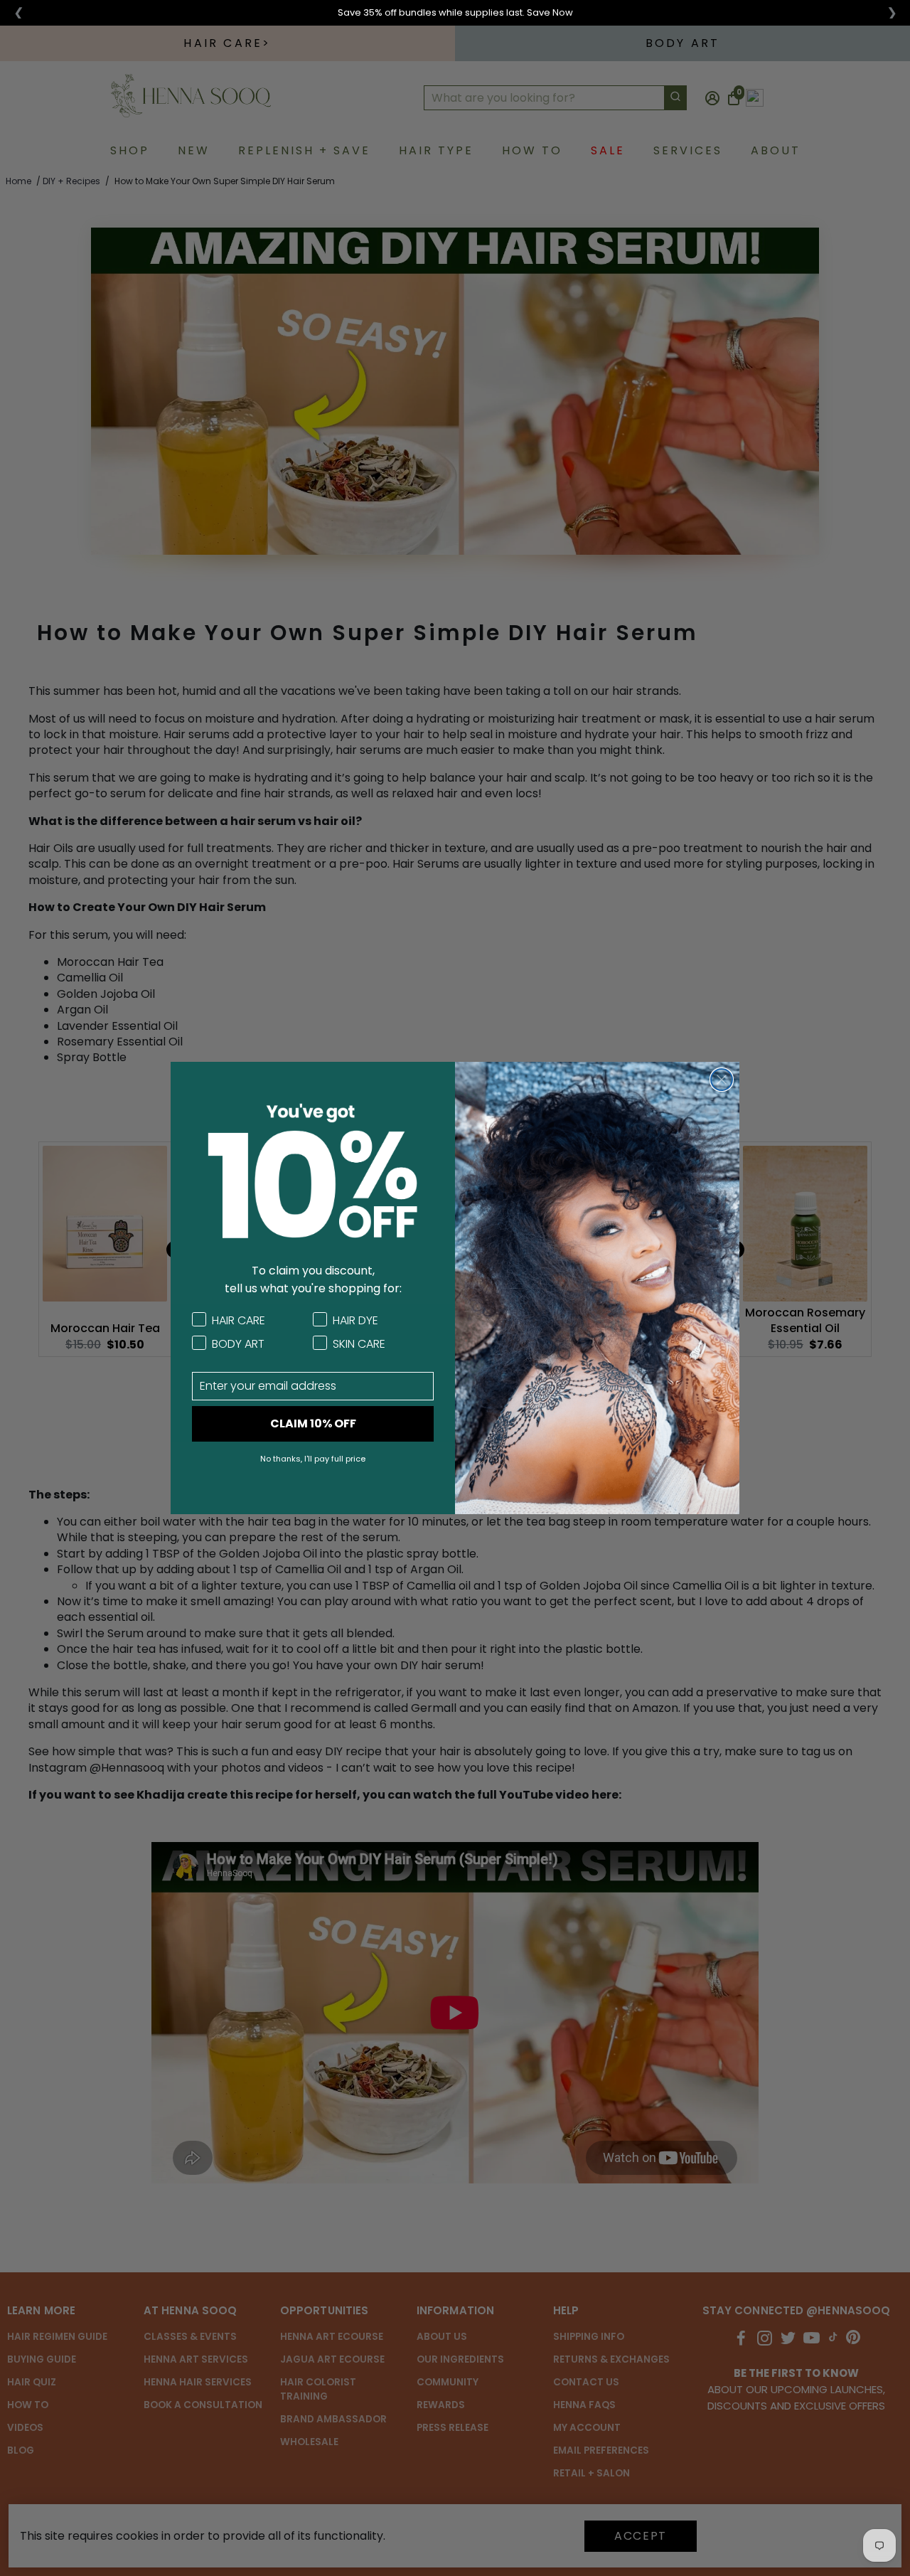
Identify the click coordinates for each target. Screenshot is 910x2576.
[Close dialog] (722, 1080)
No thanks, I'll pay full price (313, 1459)
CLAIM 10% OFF (313, 1423)
